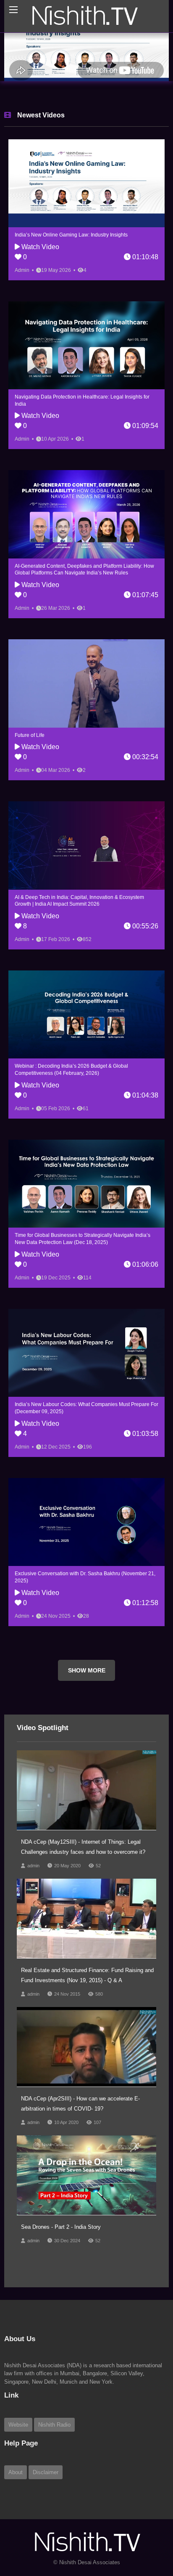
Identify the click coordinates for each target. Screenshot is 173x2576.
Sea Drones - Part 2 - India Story (61, 2227)
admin (33, 1866)
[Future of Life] (86, 683)
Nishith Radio (54, 2425)
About (16, 2472)
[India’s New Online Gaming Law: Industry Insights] (86, 183)
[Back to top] (146, 2523)
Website (18, 2425)
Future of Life (30, 735)
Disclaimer (46, 2472)
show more (87, 1670)
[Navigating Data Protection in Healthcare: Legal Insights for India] (86, 345)
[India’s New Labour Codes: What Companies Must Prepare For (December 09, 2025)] (86, 1353)
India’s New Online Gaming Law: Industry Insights (71, 235)
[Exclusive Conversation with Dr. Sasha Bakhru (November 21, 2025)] (86, 1522)
